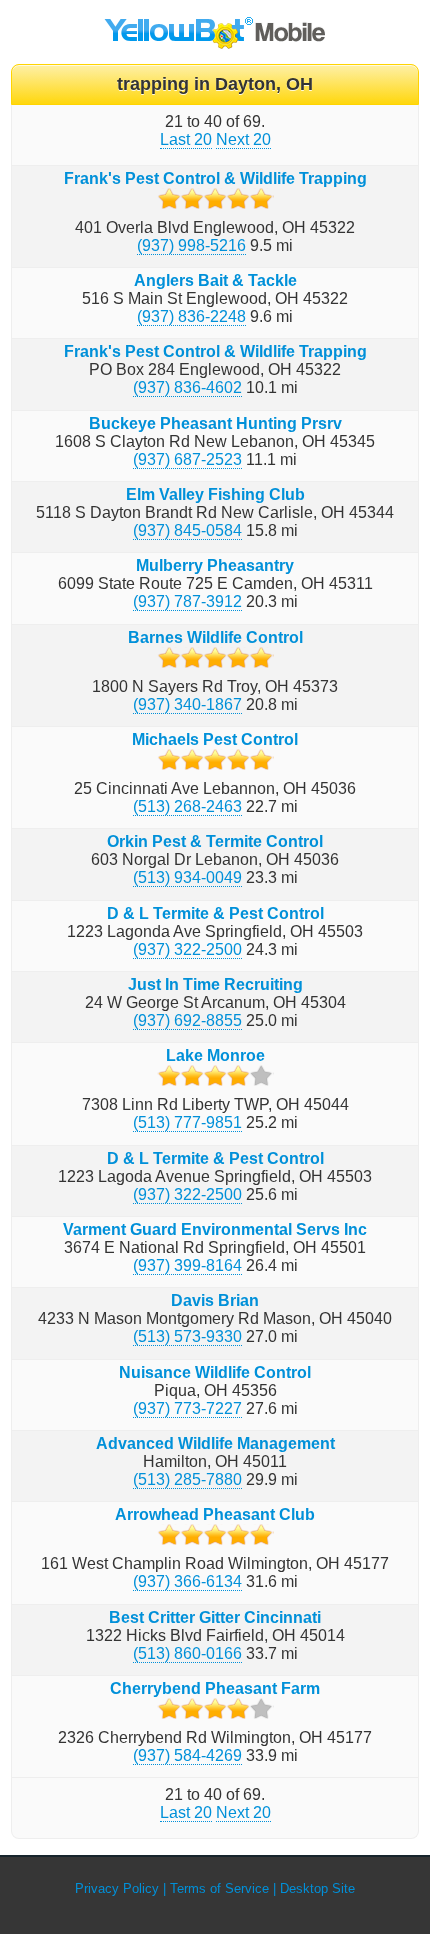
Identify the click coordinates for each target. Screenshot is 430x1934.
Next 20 (243, 139)
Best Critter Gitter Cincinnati (215, 1617)
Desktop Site (317, 1888)
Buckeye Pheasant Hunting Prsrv (215, 423)
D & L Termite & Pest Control (215, 913)
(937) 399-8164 (187, 1265)
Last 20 (186, 139)
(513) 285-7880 (187, 1479)
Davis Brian (215, 1300)
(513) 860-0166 (187, 1653)
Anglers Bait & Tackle (215, 280)
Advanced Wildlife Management (215, 1443)
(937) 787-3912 (187, 601)
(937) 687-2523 (187, 459)
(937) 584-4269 (187, 1755)
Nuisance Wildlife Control (215, 1372)
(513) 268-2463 (187, 806)
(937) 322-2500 (187, 949)
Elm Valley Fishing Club (215, 494)
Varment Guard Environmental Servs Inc (215, 1229)
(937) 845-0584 (187, 530)
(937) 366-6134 (187, 1581)
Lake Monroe (215, 1055)
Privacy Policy (117, 1888)
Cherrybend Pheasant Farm (215, 1688)
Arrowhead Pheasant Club (215, 1514)
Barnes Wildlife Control (215, 637)
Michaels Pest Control (215, 739)
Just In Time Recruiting (215, 984)
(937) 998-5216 (191, 245)
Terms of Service (219, 1888)
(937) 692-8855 (187, 1020)
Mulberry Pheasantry (215, 565)
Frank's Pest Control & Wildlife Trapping (215, 178)
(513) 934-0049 (187, 877)
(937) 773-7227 (187, 1408)
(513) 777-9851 (187, 1122)
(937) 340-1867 (187, 704)
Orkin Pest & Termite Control (215, 841)
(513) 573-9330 (187, 1336)
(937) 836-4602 (187, 387)
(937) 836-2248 (191, 316)
